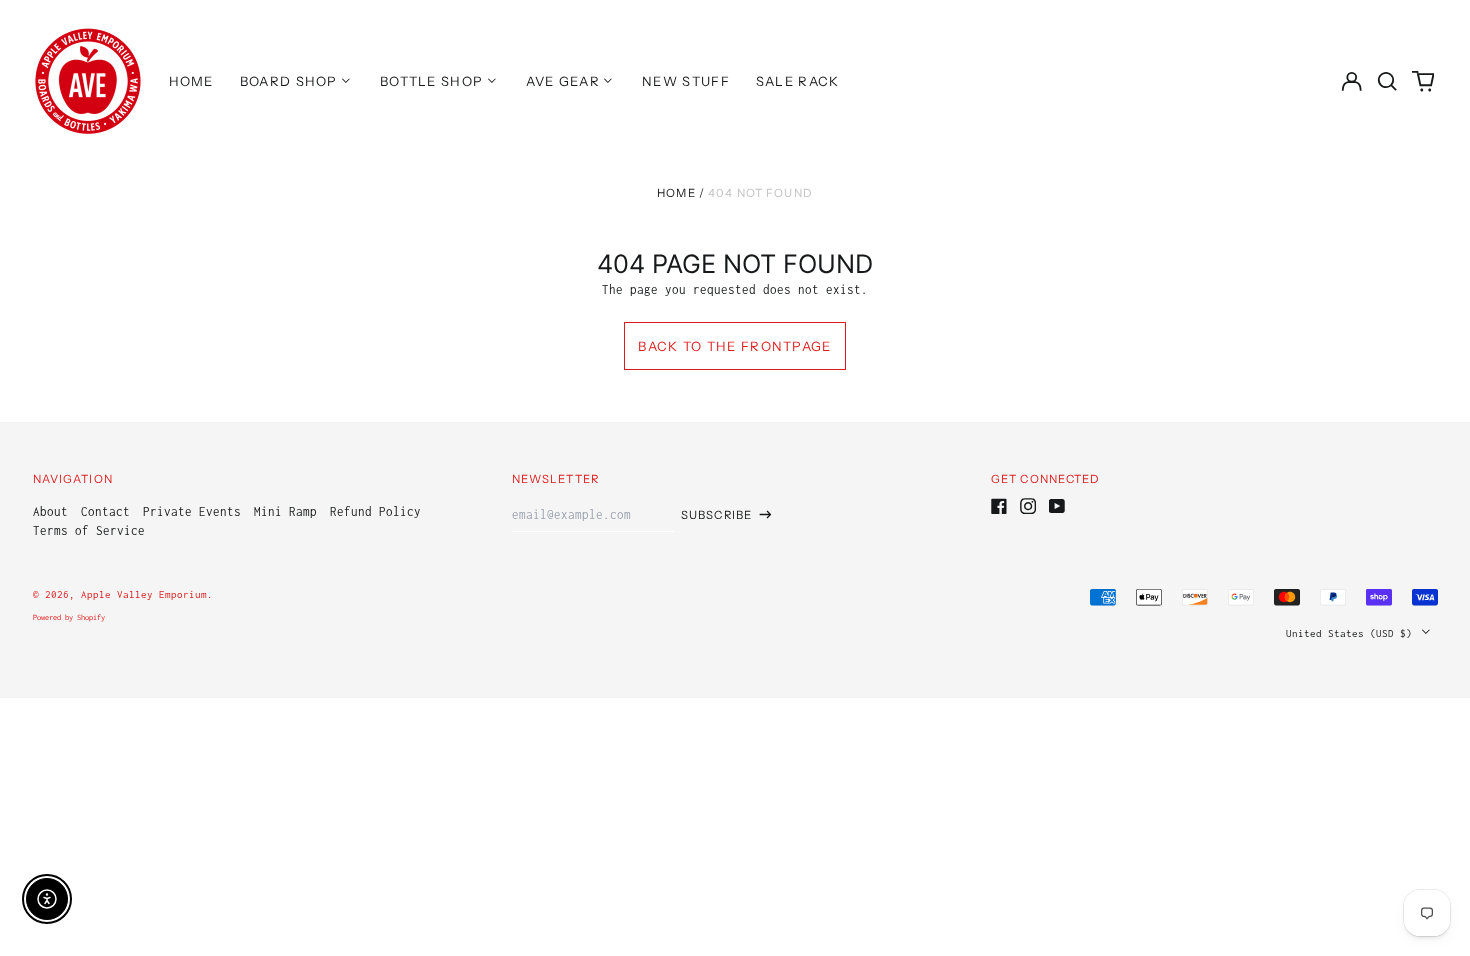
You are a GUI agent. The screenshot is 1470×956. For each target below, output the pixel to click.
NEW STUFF (686, 81)
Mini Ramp (285, 511)
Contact (105, 511)
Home (676, 193)
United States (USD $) (1352, 633)
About (50, 511)
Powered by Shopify (69, 617)
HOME (191, 81)
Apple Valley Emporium (144, 594)
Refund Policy (375, 511)
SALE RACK (798, 81)
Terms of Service (89, 530)
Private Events (192, 511)
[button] (1387, 80)
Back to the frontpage (734, 346)
